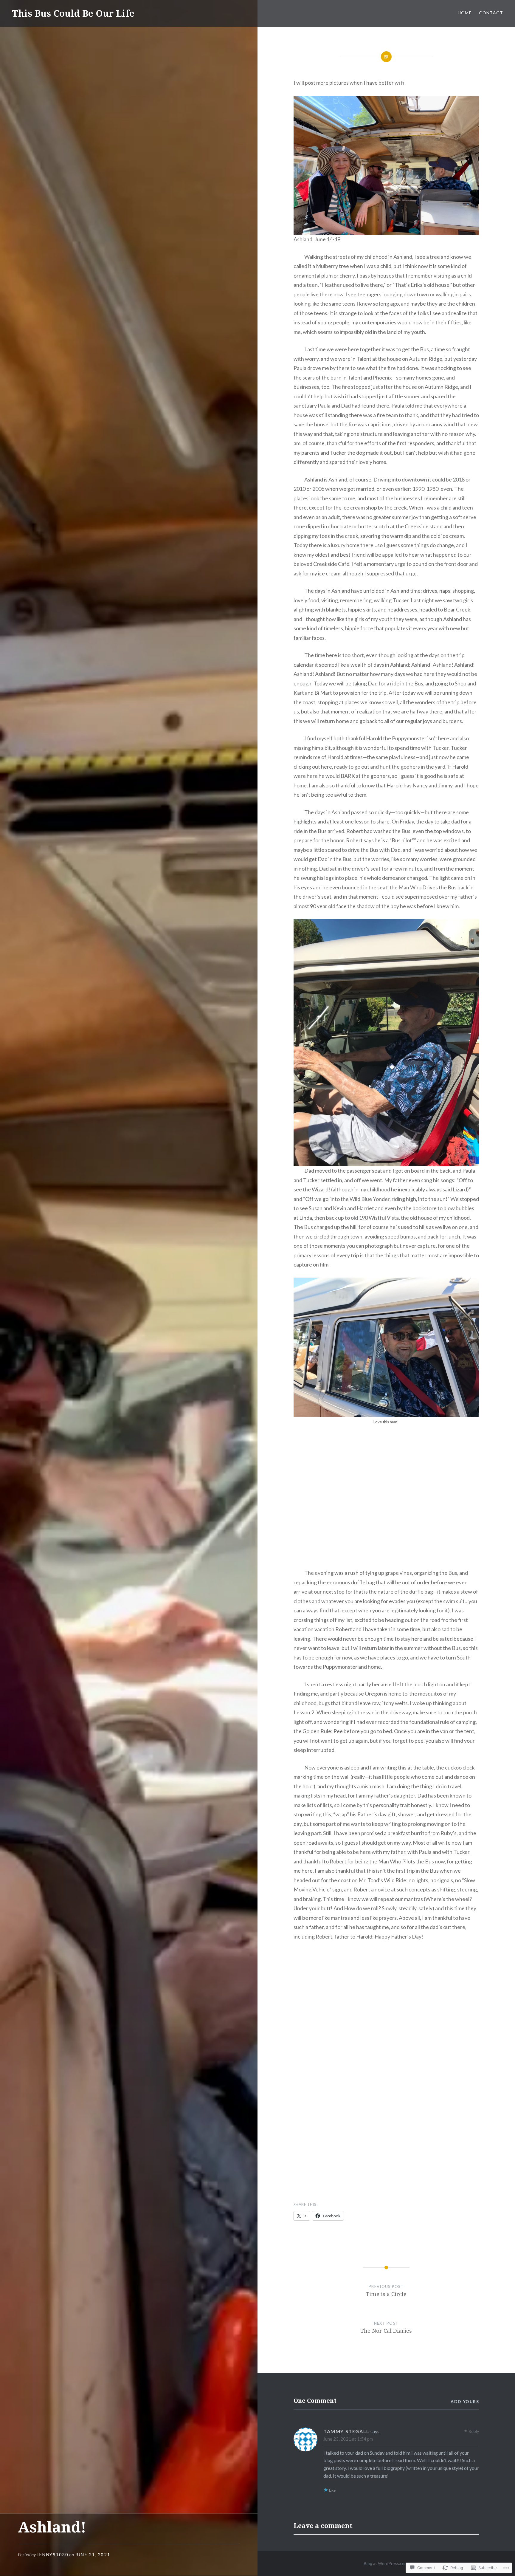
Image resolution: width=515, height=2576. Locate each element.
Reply (474, 2431)
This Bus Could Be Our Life (73, 13)
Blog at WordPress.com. (386, 2563)
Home (465, 13)
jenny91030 (52, 2555)
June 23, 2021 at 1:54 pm (348, 2439)
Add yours (465, 2401)
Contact (491, 13)
